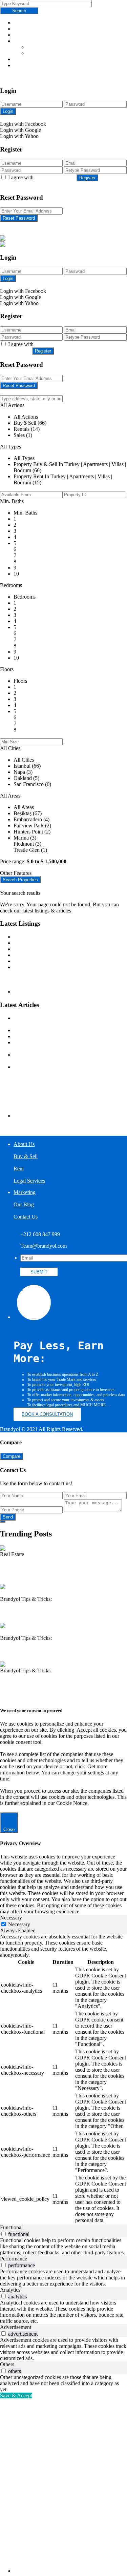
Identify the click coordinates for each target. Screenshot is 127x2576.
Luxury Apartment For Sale (43, 937)
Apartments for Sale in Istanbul (47, 943)
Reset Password (19, 218)
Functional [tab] (11, 2227)
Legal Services (29, 59)
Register (87, 178)
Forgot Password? (90, 118)
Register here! (15, 285)
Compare (12, 1456)
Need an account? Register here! (35, 118)
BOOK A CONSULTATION (47, 1414)
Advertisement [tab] (16, 2327)
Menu (20, 23)
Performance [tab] (14, 2259)
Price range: (13, 861)
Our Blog (24, 71)
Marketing (25, 1192)
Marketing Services (34, 65)
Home (20, 29)
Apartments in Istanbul (38, 967)
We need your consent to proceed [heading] (31, 1710)
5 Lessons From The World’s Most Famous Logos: (68, 1030)
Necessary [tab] (11, 1918)
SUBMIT (39, 1272)
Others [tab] (7, 2364)
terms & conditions (55, 177)
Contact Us (26, 77)
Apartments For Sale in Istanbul (47, 973)
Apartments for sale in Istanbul (46, 985)
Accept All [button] (39, 1809)
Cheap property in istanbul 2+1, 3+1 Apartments (65, 949)
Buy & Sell (39, 47)
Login (8, 111)
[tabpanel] (63, 2079)
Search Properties (20, 880)
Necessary (19, 1924)
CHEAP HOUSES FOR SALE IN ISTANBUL (66, 961)
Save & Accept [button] (16, 2396)
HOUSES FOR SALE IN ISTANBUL (56, 955)
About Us (24, 35)
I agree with (42, 177)
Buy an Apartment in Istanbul (45, 979)
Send (8, 1517)
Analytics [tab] (10, 2290)
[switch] (4, 2234)
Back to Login (15, 184)
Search (19, 11)
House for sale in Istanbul (41, 992)
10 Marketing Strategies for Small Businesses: (62, 1036)
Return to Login (17, 225)
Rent (32, 53)
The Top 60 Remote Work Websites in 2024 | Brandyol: (63, 1684)
